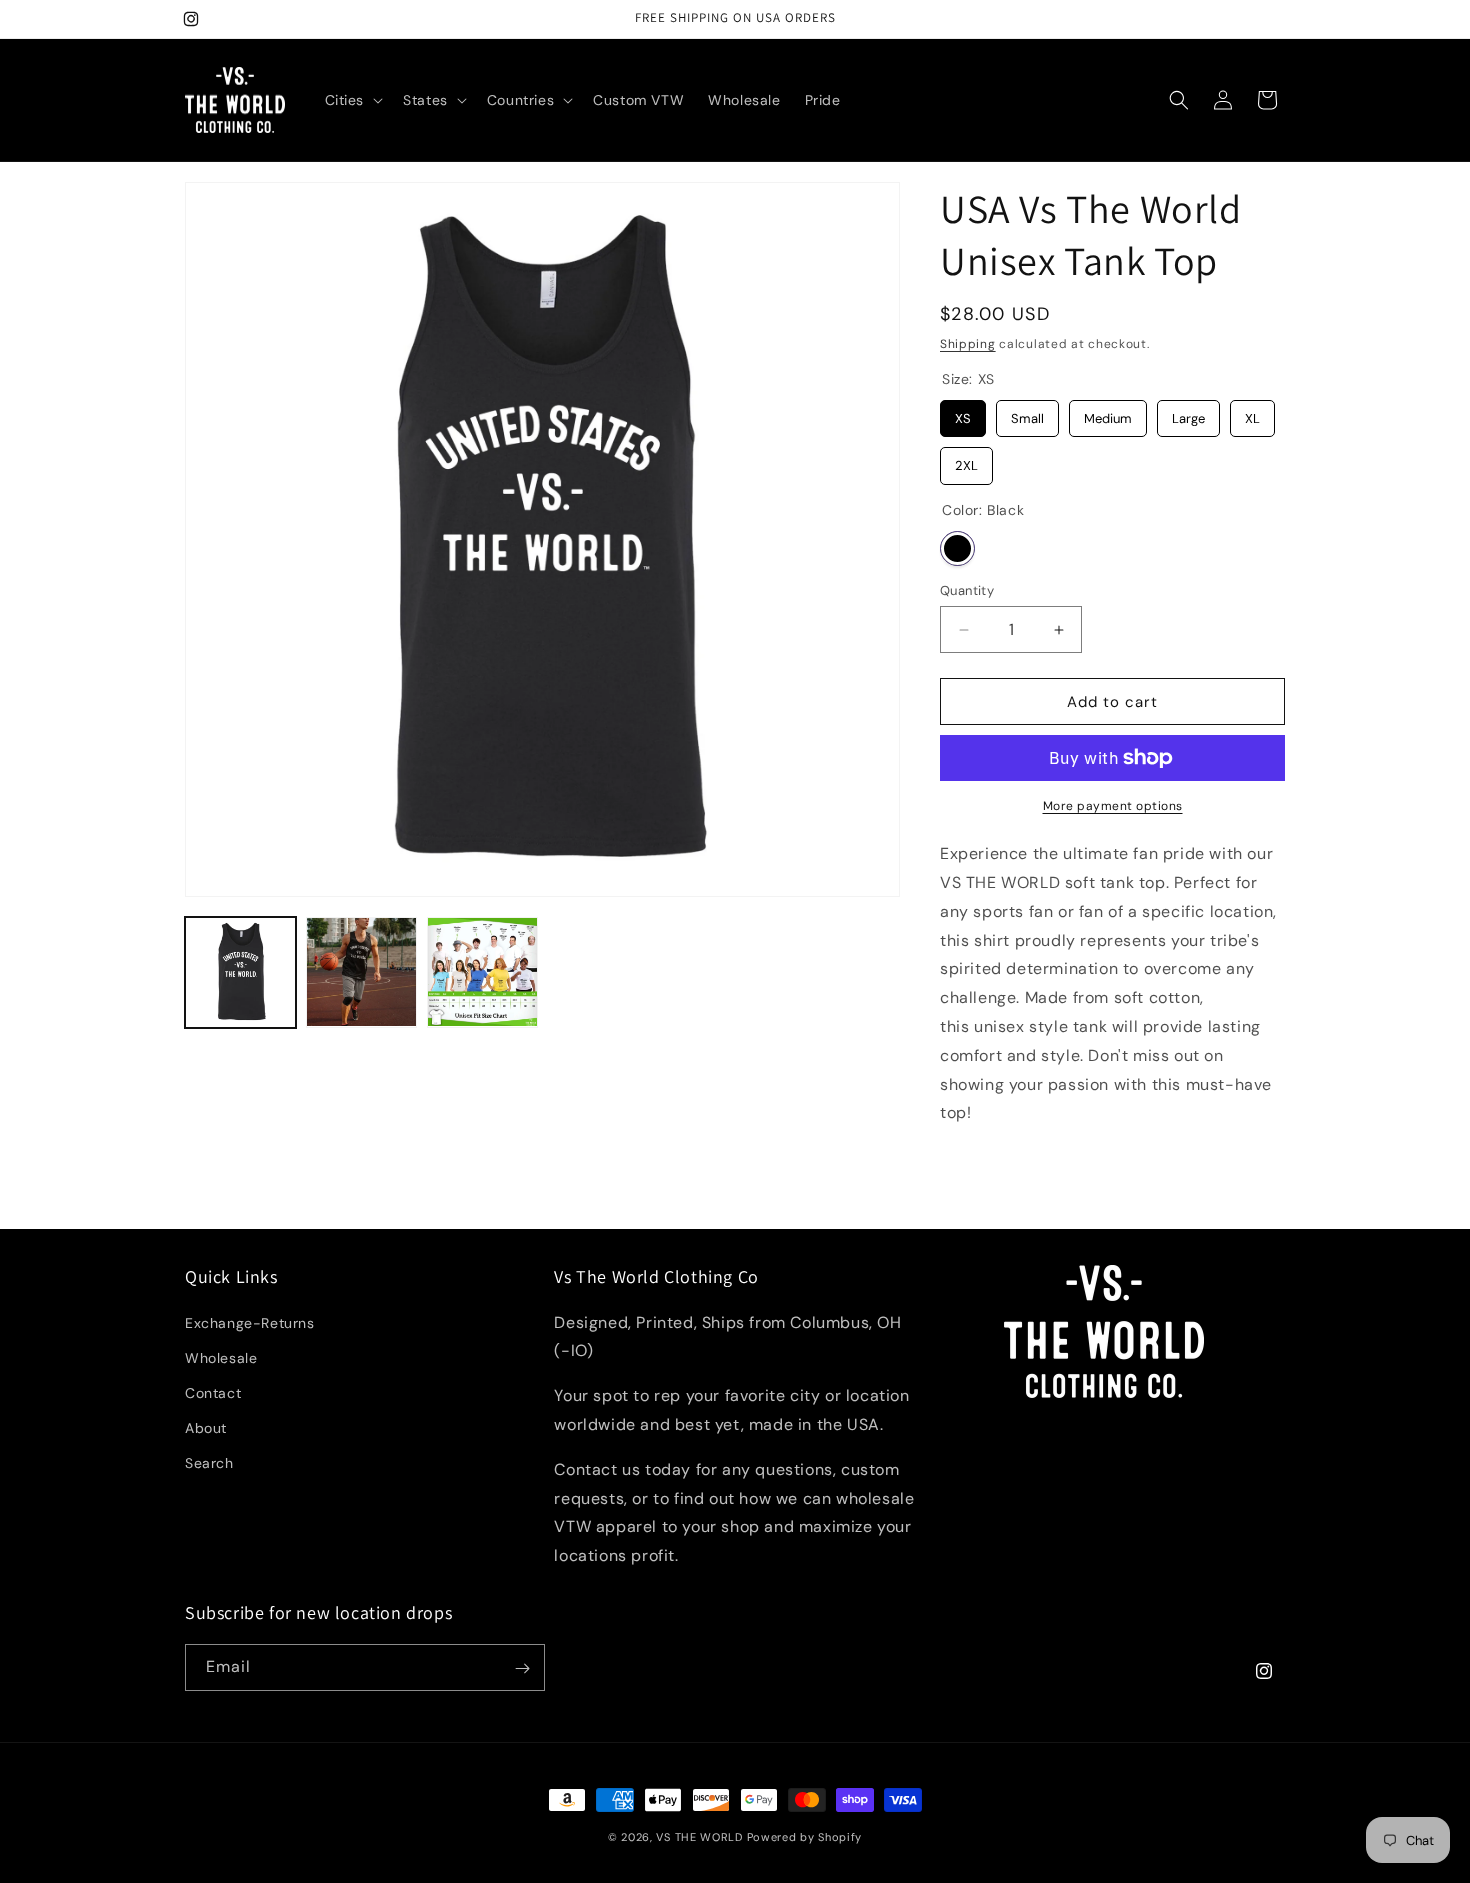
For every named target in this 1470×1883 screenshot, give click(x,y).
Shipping (968, 344)
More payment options (1113, 806)
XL (1252, 413)
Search (209, 1464)
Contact (213, 1393)
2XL (966, 460)
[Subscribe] (522, 1668)
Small (1028, 413)
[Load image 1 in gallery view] (240, 972)
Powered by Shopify (805, 1837)
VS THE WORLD (699, 1837)
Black (957, 548)
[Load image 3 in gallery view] (482, 972)
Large (1189, 413)
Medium (1108, 413)
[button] (352, 100)
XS (963, 413)
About (206, 1428)
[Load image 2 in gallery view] (361, 972)
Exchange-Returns (250, 1323)
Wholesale (221, 1358)
